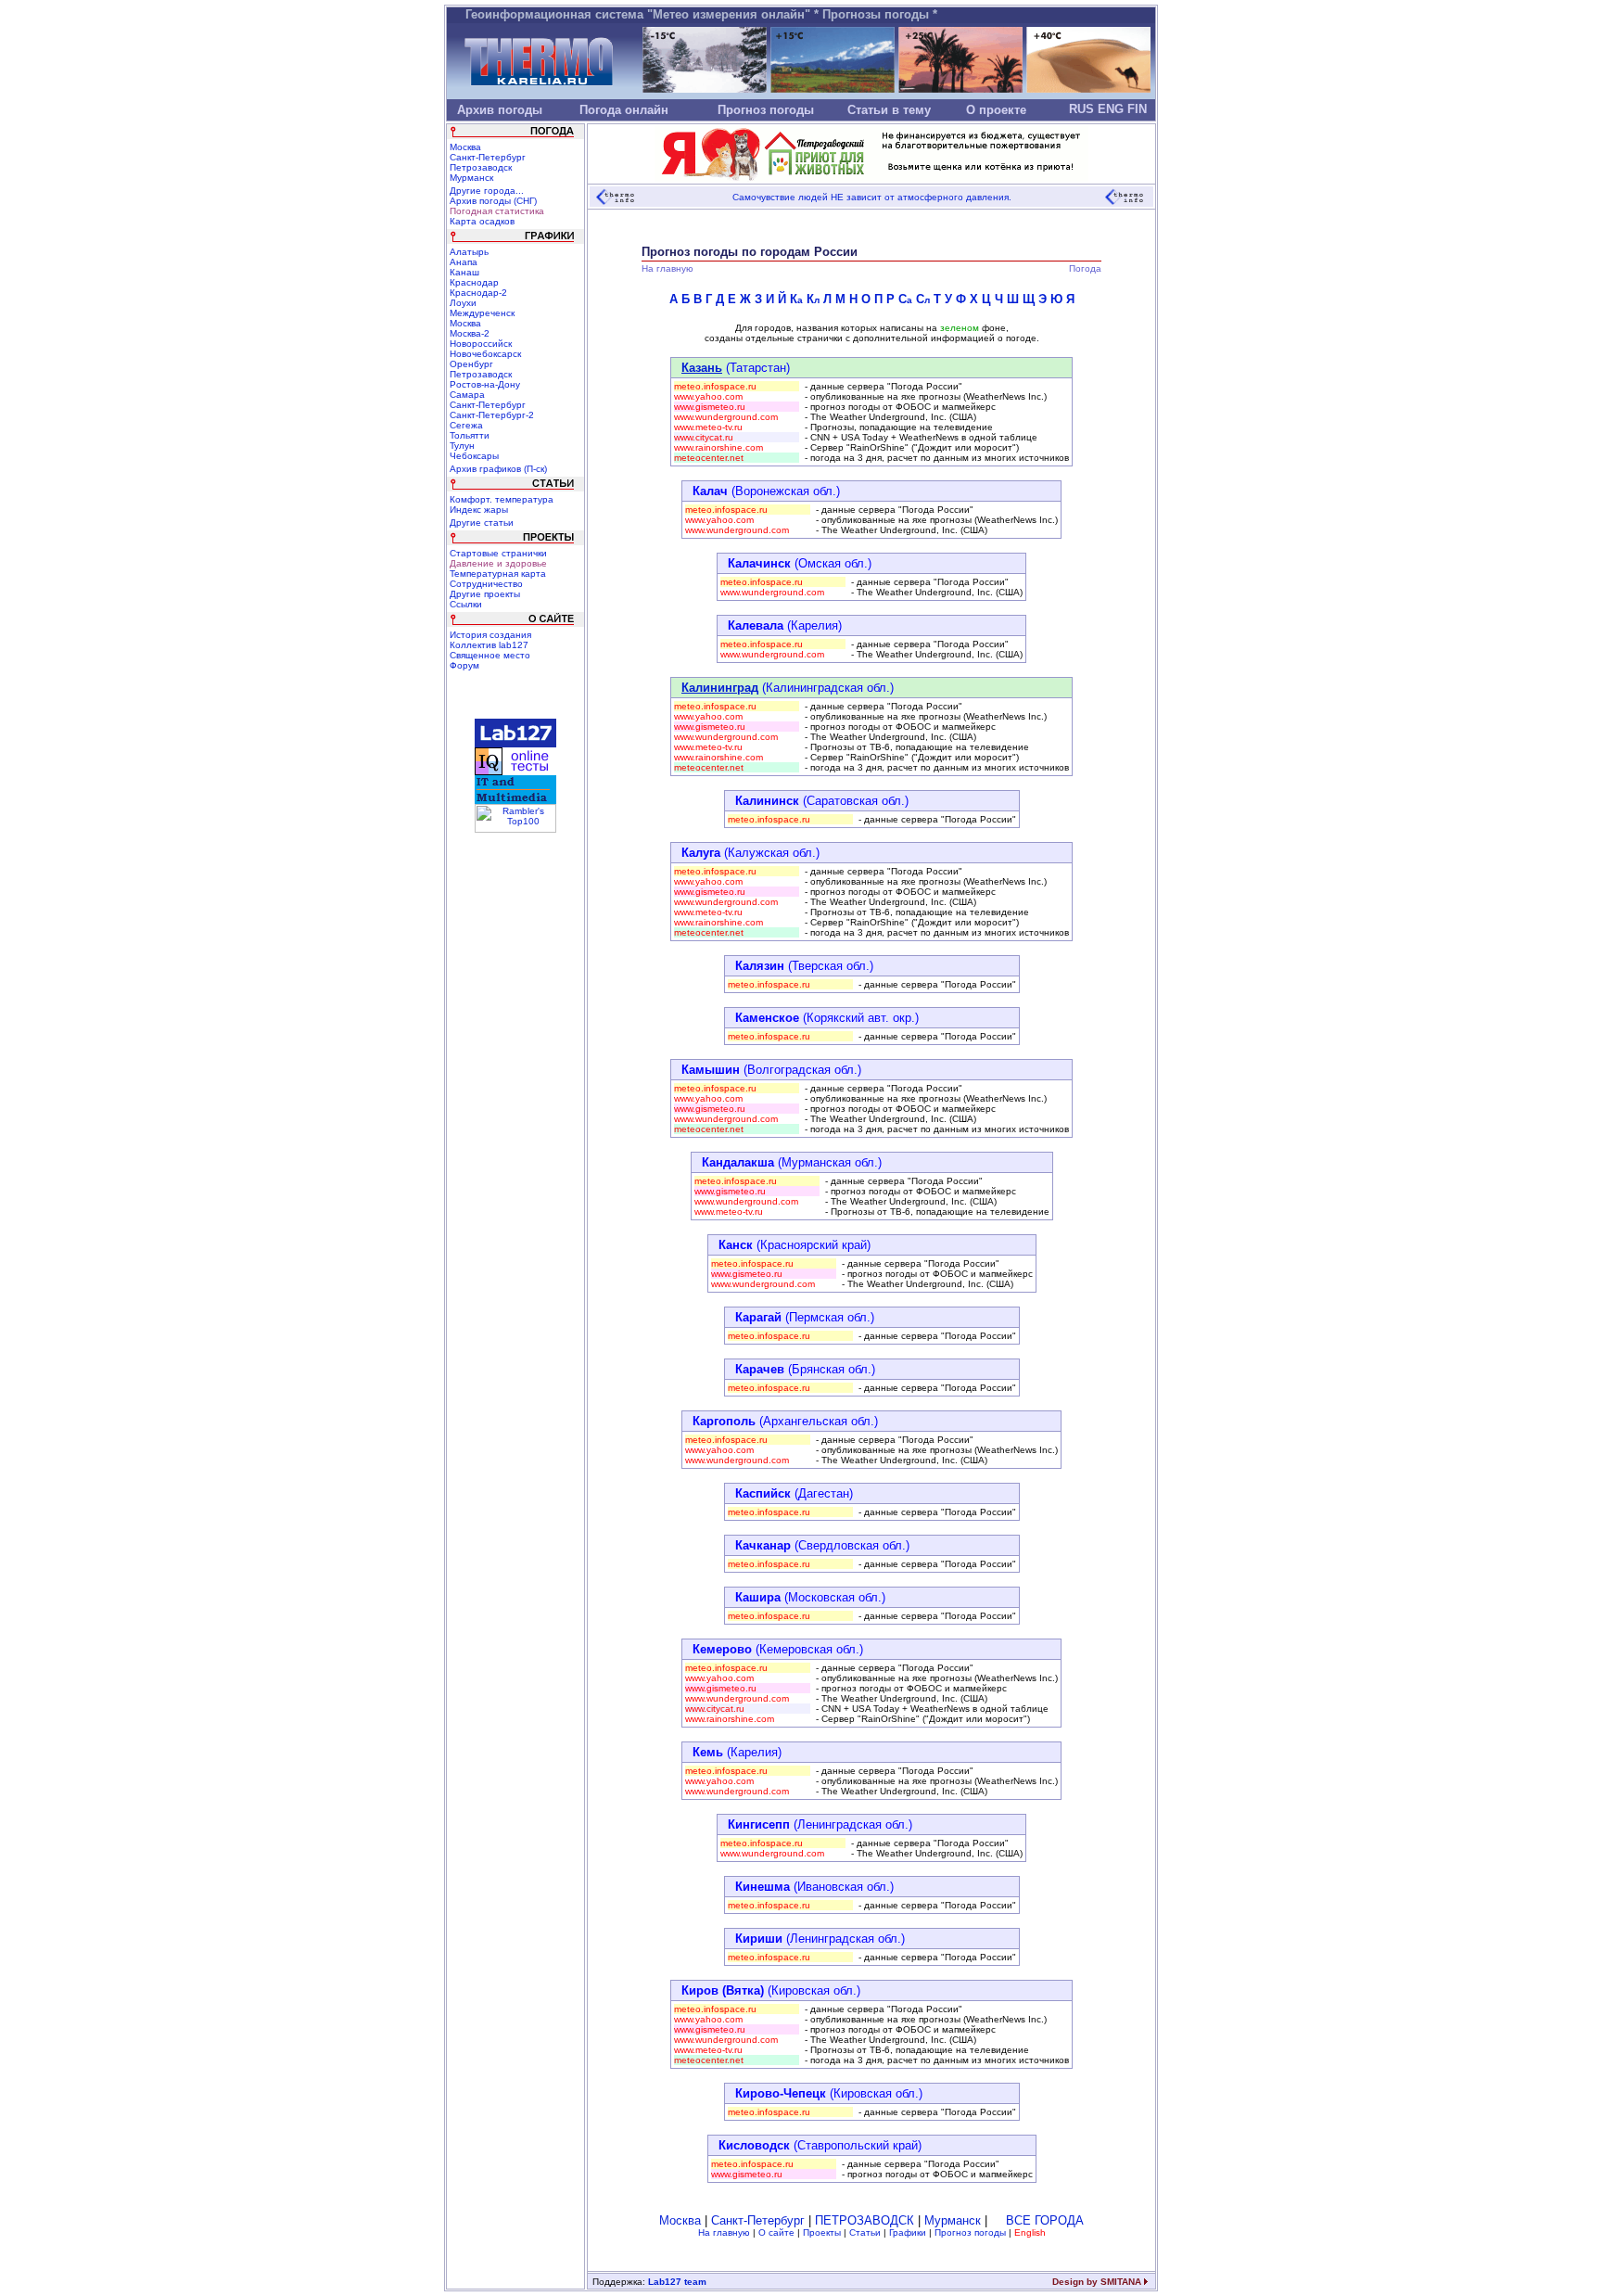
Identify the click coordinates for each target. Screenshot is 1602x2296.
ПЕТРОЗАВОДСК (865, 2220)
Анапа (464, 262)
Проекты (822, 2232)
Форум (464, 665)
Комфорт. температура (502, 499)
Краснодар (474, 282)
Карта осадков (482, 221)
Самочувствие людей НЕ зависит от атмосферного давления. (872, 197)
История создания (490, 635)
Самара (467, 395)
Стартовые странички (498, 553)
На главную (724, 2232)
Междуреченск (482, 313)
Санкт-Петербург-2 (492, 415)
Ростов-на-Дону (485, 384)
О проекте (996, 110)
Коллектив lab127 (489, 645)
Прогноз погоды (766, 110)
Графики (908, 2232)
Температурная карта (498, 574)
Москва (465, 147)
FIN (1137, 109)
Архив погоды (500, 110)
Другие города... (487, 191)
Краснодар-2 (478, 293)
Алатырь (469, 252)
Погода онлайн (624, 110)
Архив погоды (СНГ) (493, 201)
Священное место (490, 655)
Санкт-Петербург (488, 157)
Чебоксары (474, 456)
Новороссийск (481, 344)
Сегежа (466, 425)
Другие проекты (485, 594)
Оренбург (471, 364)
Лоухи (463, 303)
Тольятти (470, 435)
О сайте (776, 2232)
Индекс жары (479, 510)
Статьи (865, 2232)
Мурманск (471, 178)
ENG (1111, 109)
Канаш (464, 272)
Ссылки (466, 604)
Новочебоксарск (485, 354)
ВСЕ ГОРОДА (1045, 2220)
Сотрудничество (486, 584)
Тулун (462, 446)
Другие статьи (482, 523)
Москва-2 (470, 333)
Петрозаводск (481, 167)
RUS (1081, 109)
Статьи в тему (889, 110)
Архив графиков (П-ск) (498, 469)
